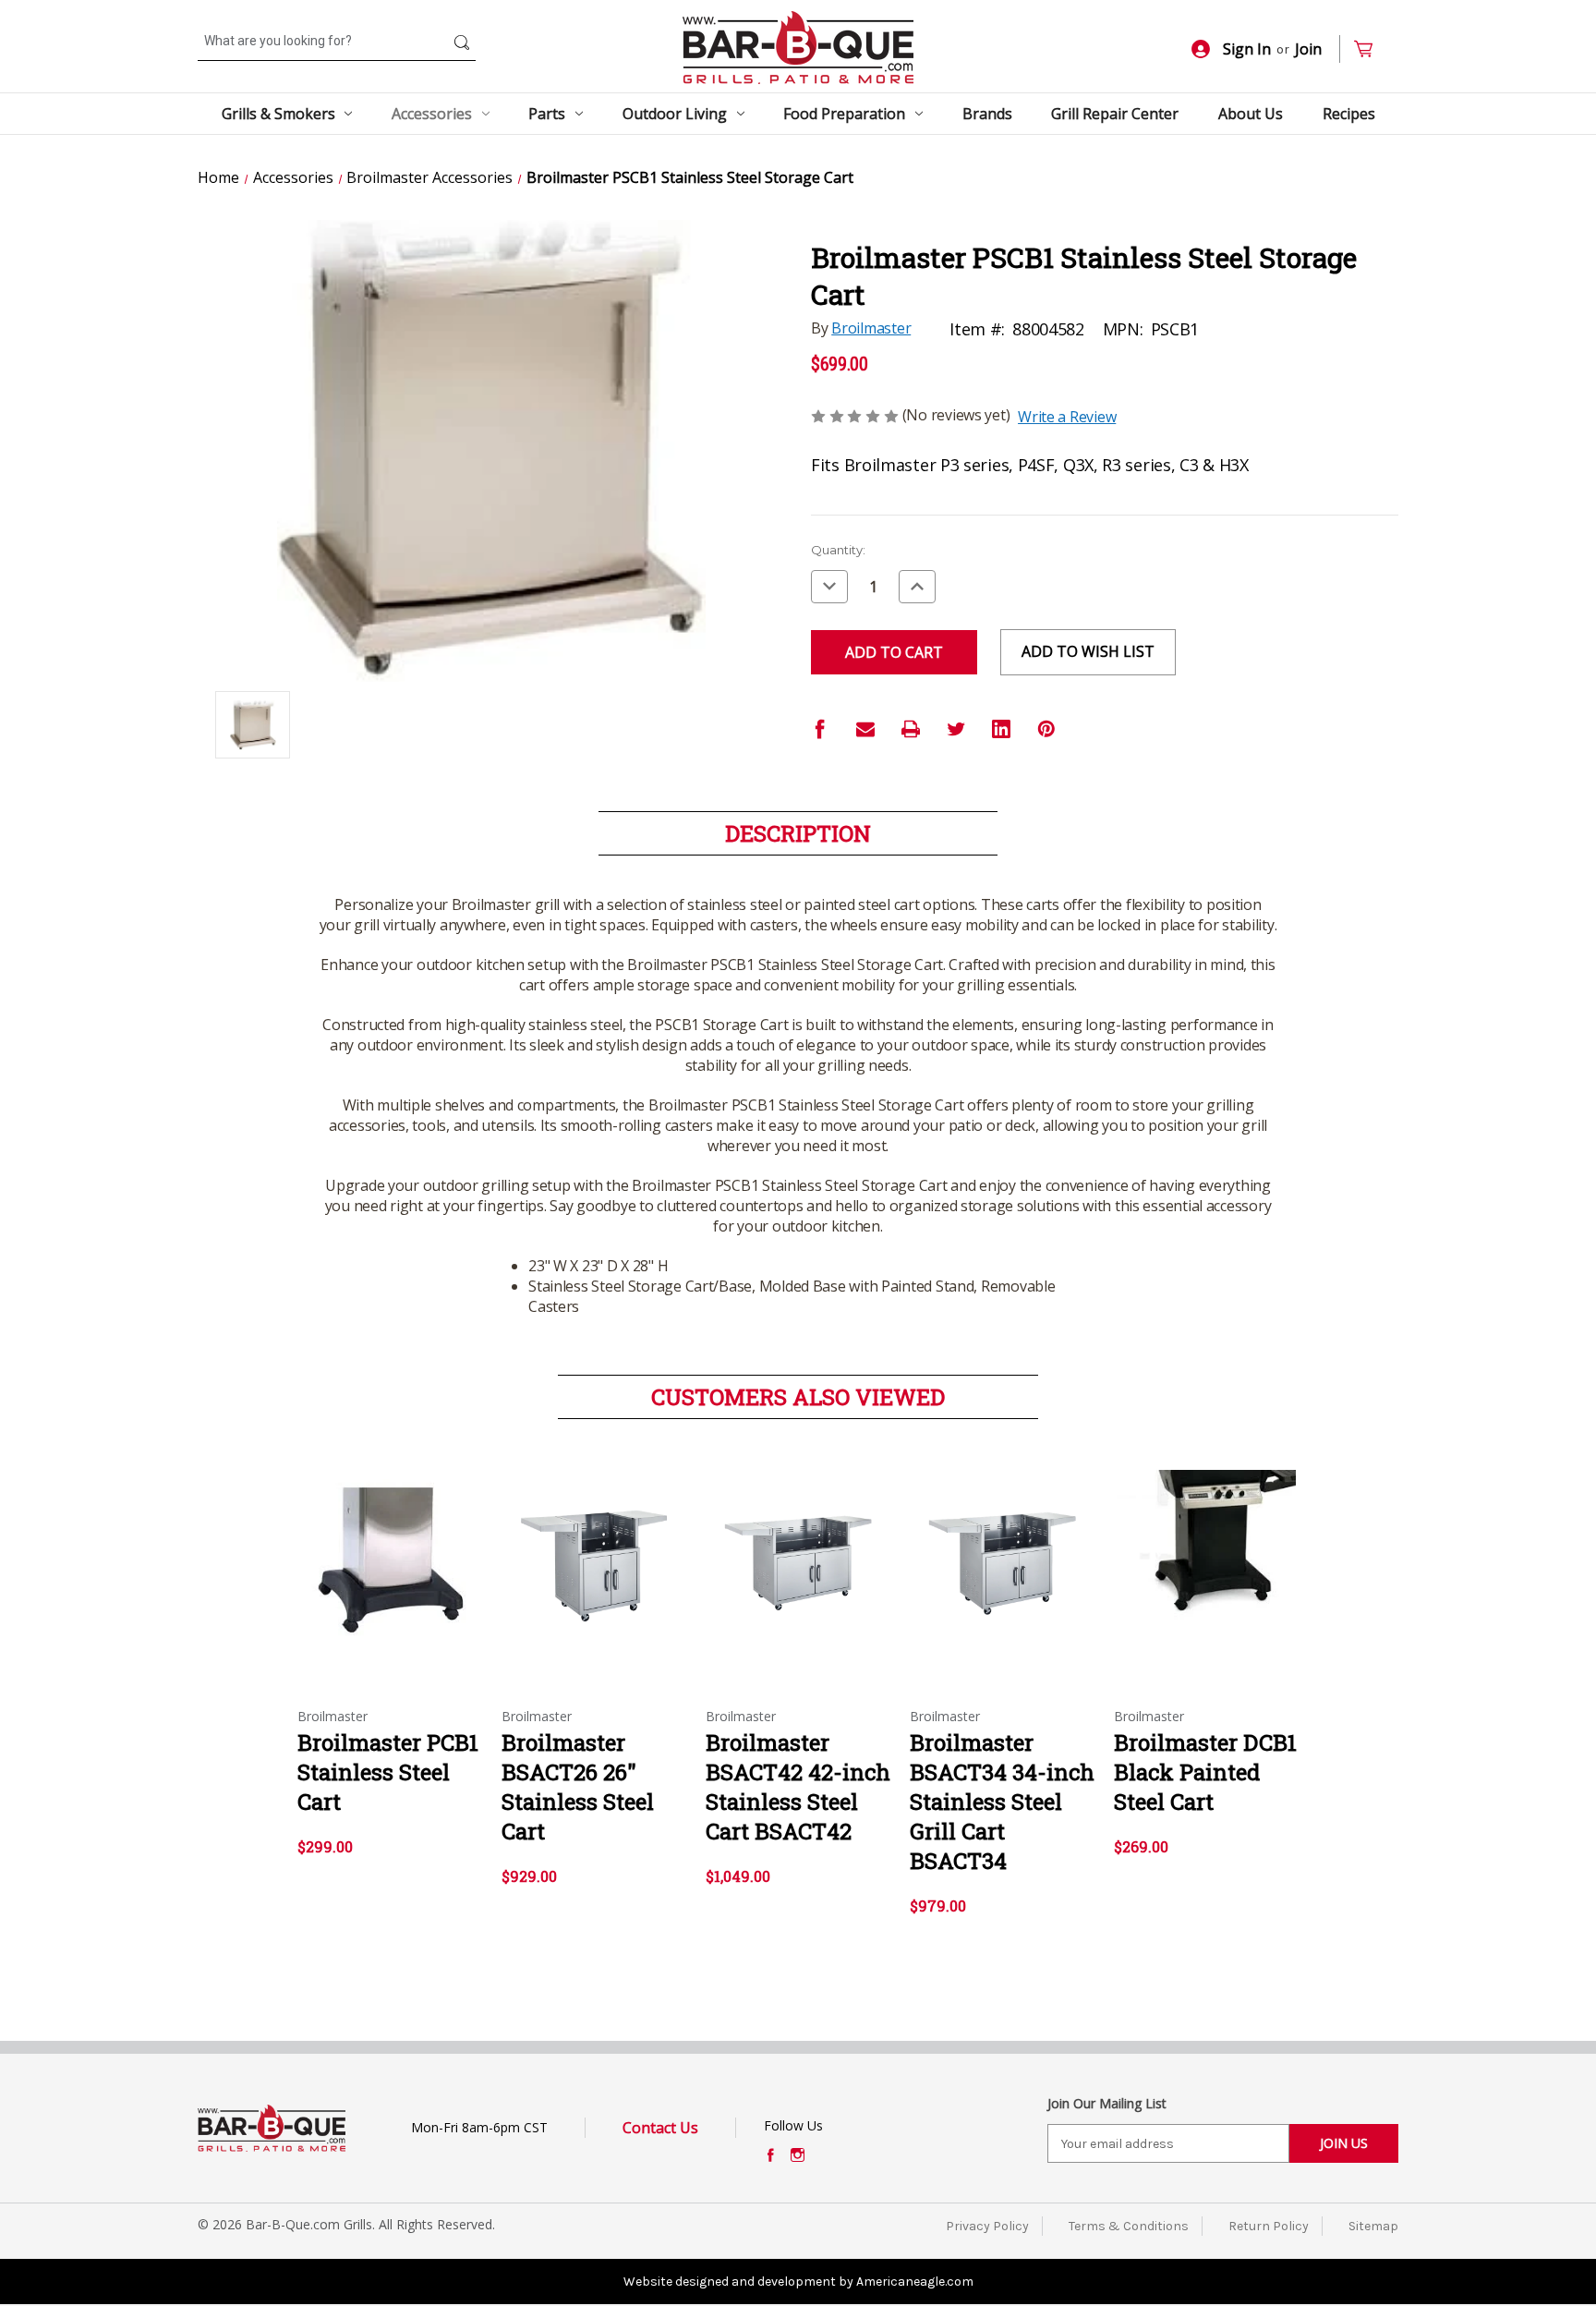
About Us (1251, 114)
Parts (547, 114)
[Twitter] (956, 729)
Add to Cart (390, 1576)
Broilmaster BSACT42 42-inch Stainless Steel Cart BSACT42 (798, 1787)
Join (1308, 49)
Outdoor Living (675, 114)
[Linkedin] (1001, 729)
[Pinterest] (1046, 729)
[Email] (865, 729)
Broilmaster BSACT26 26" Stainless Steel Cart (578, 1787)
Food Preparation (844, 114)
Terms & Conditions (1129, 2226)
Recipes (1349, 114)
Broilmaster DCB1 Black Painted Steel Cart (1205, 1772)
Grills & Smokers (278, 114)
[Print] (911, 729)
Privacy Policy (987, 2226)
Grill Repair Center (1115, 114)
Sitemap (1373, 2226)
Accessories (432, 114)
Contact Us (660, 2128)
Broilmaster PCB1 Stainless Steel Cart (388, 1772)
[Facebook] (820, 729)
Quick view (389, 1544)
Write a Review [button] (1067, 417)
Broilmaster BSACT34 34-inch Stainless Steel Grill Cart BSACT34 (1002, 1802)
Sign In (1247, 49)
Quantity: (838, 550)
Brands (987, 114)
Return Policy (1269, 2226)
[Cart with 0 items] (1371, 49)
